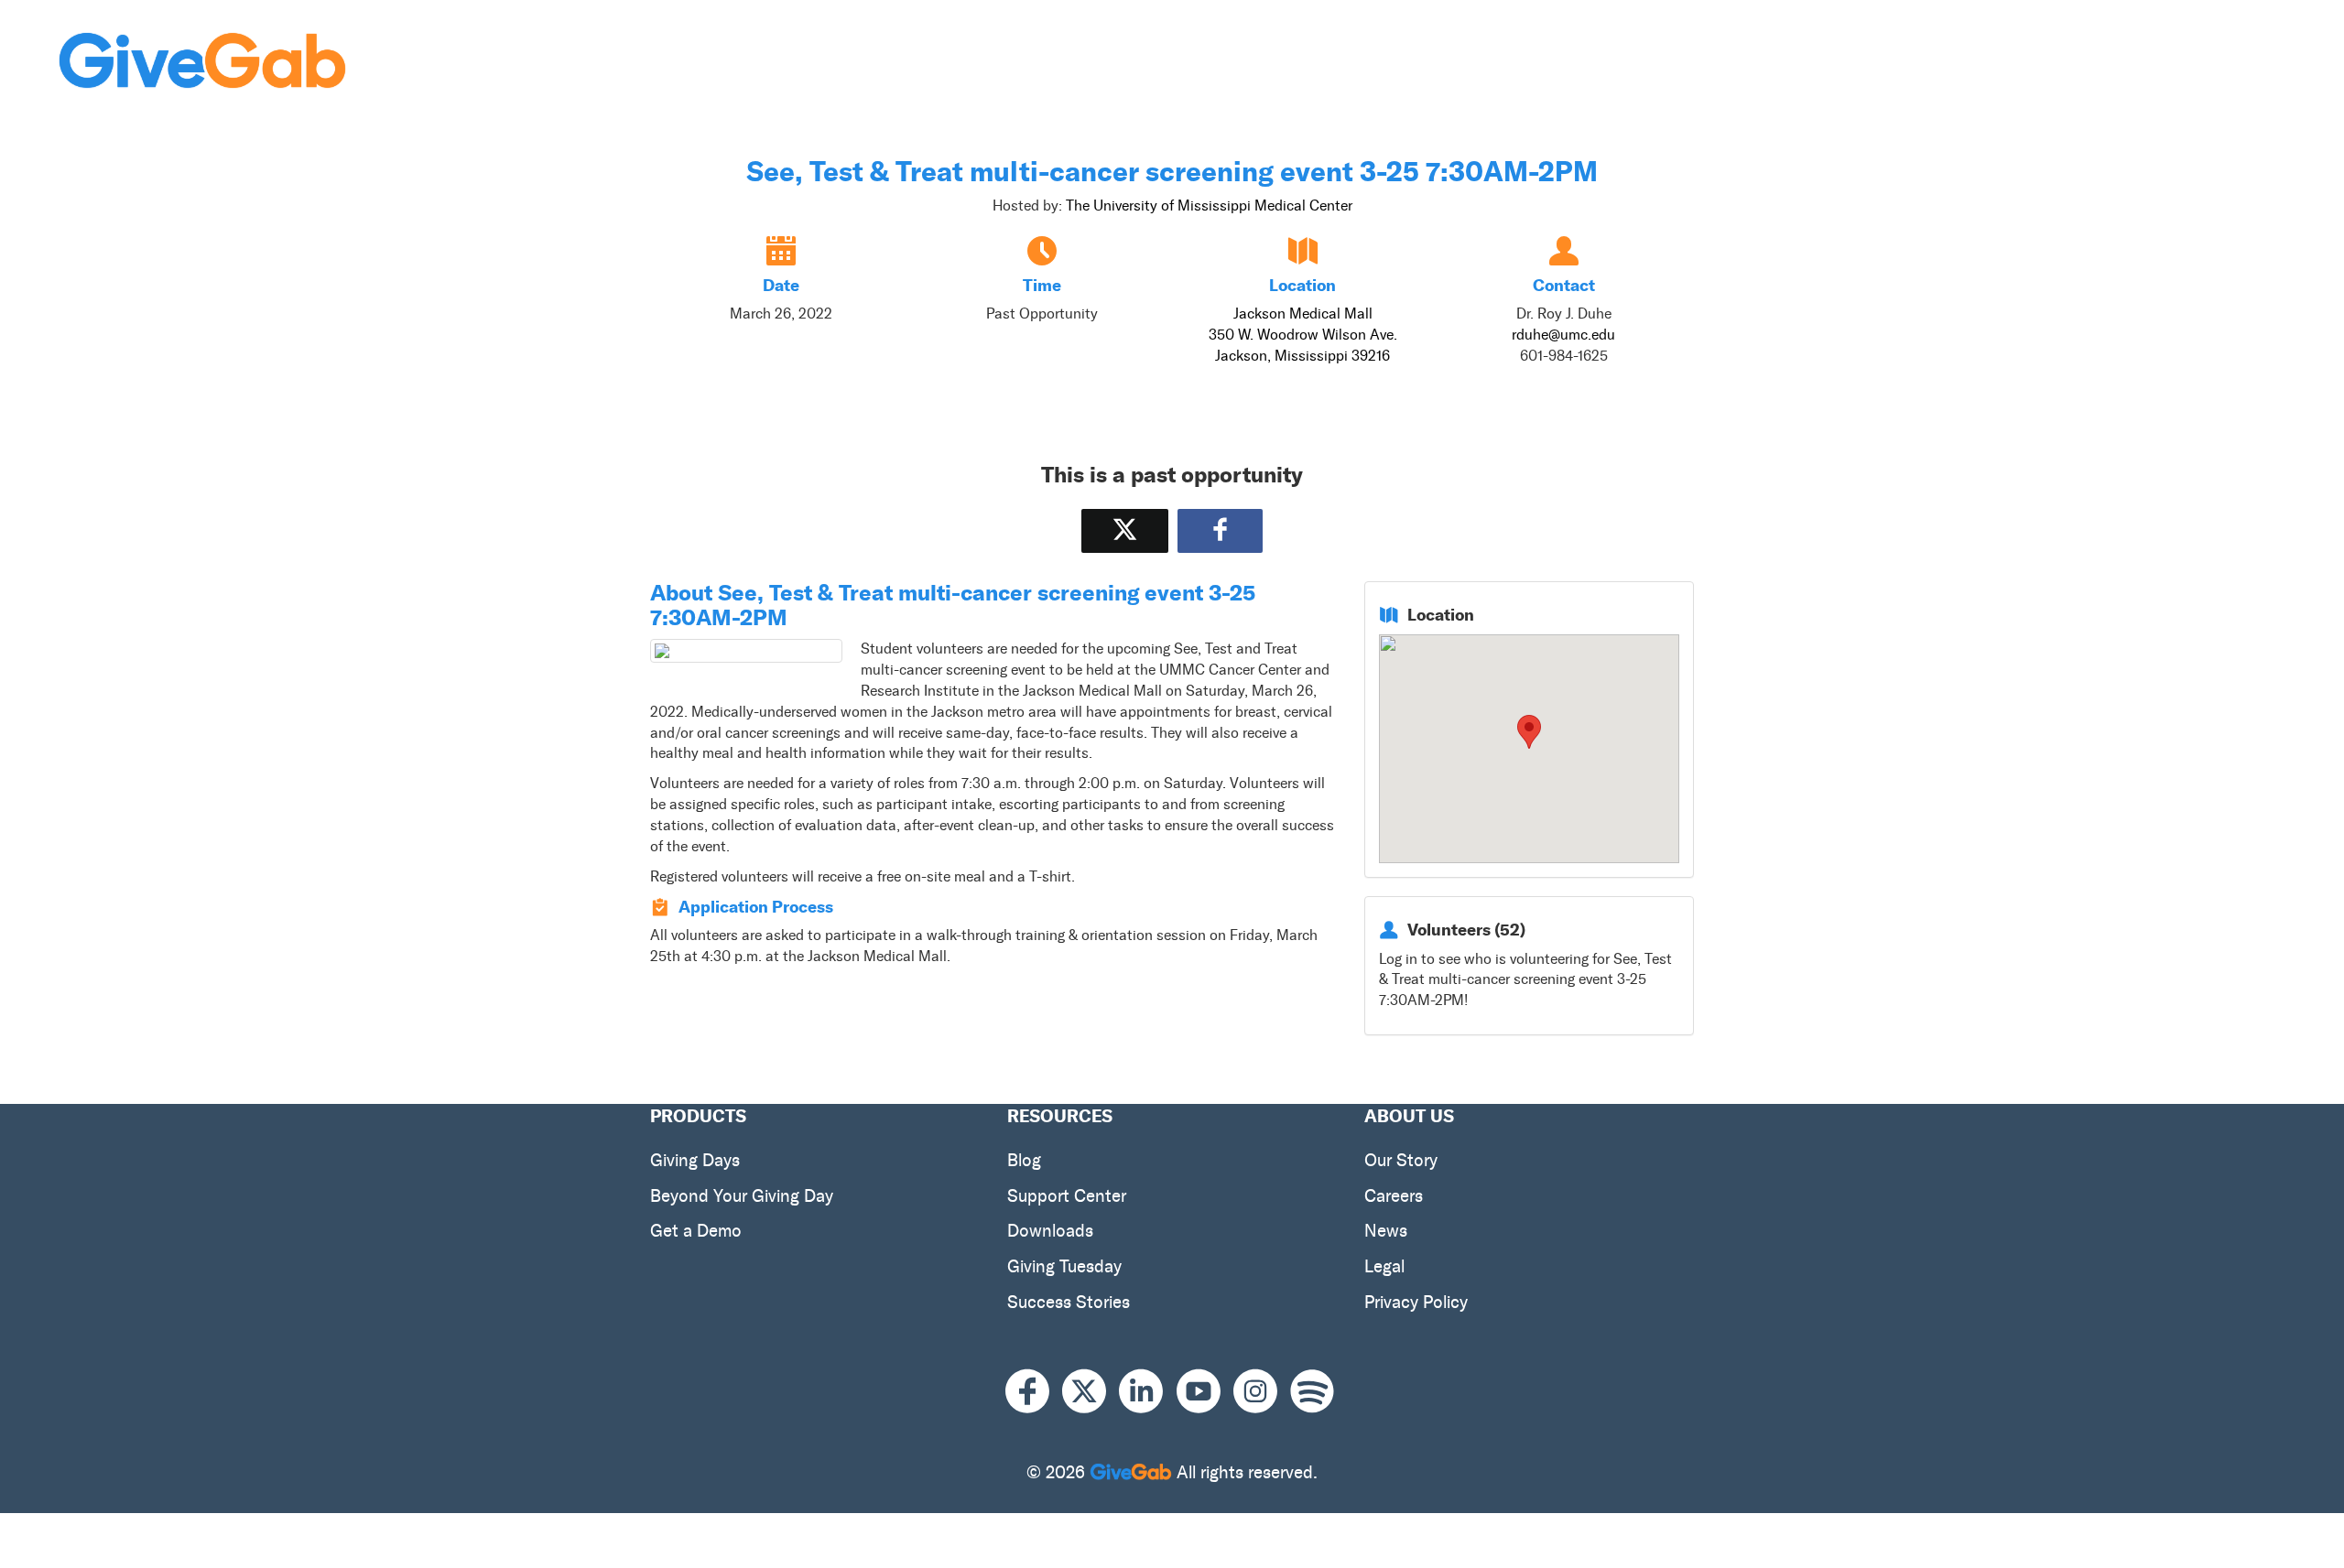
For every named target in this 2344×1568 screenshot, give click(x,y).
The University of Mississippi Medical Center (1209, 205)
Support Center (1067, 1196)
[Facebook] (1034, 1392)
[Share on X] (1125, 530)
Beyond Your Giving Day (742, 1196)
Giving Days (695, 1160)
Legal (1384, 1266)
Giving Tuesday (1064, 1266)
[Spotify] (1312, 1392)
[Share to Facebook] (1220, 530)
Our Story (1401, 1160)
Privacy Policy (1416, 1302)
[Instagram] (1262, 1392)
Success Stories (1069, 1302)
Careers (1394, 1196)
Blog (1024, 1160)
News (1386, 1231)
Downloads (1050, 1231)
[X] (1091, 1392)
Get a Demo (696, 1231)
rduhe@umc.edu (1563, 335)
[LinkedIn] (1147, 1392)
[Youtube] (1205, 1392)
